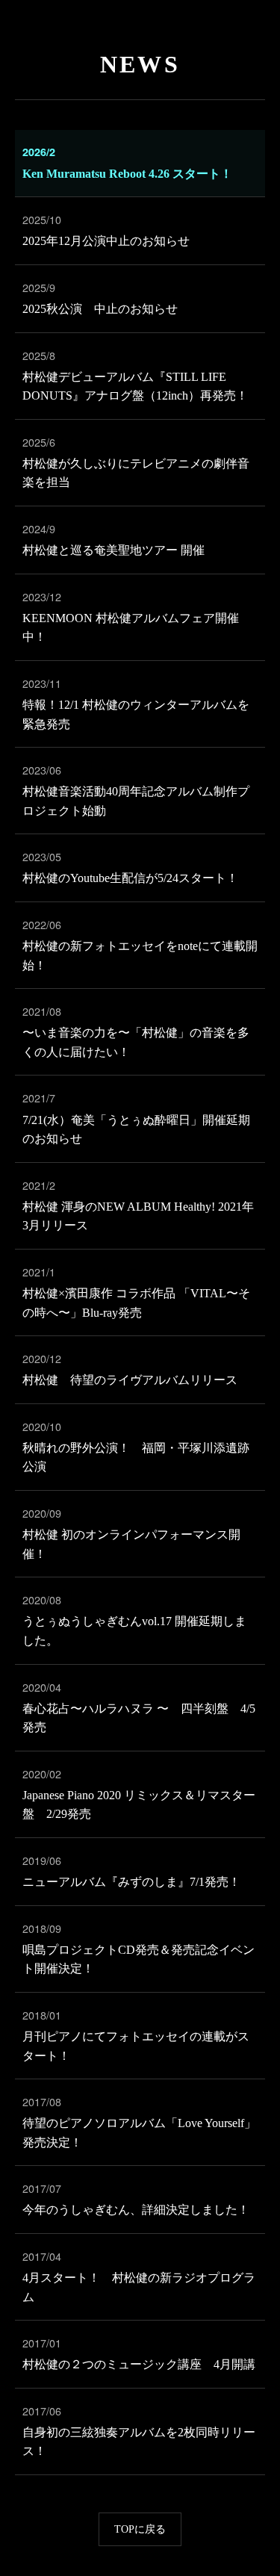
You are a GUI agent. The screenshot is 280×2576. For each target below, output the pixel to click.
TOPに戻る (140, 2529)
